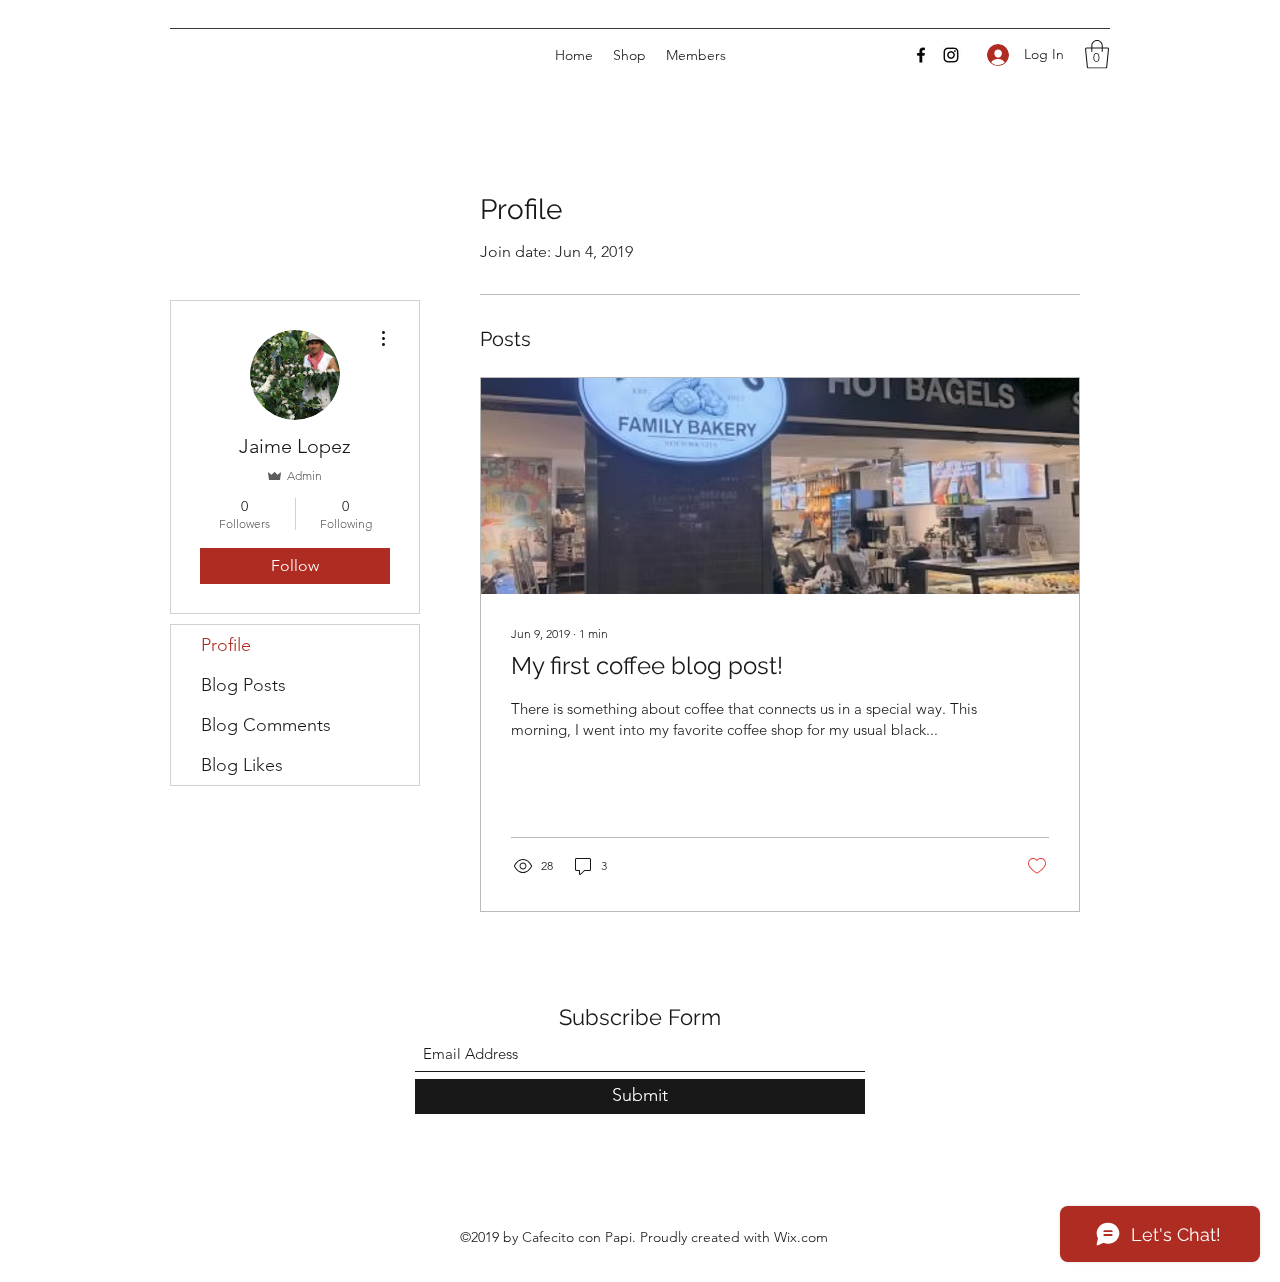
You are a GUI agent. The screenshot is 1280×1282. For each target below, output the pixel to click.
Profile (226, 645)
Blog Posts (243, 685)
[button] (1097, 54)
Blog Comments (266, 725)
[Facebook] (921, 55)
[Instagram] (951, 55)
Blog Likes (242, 765)
